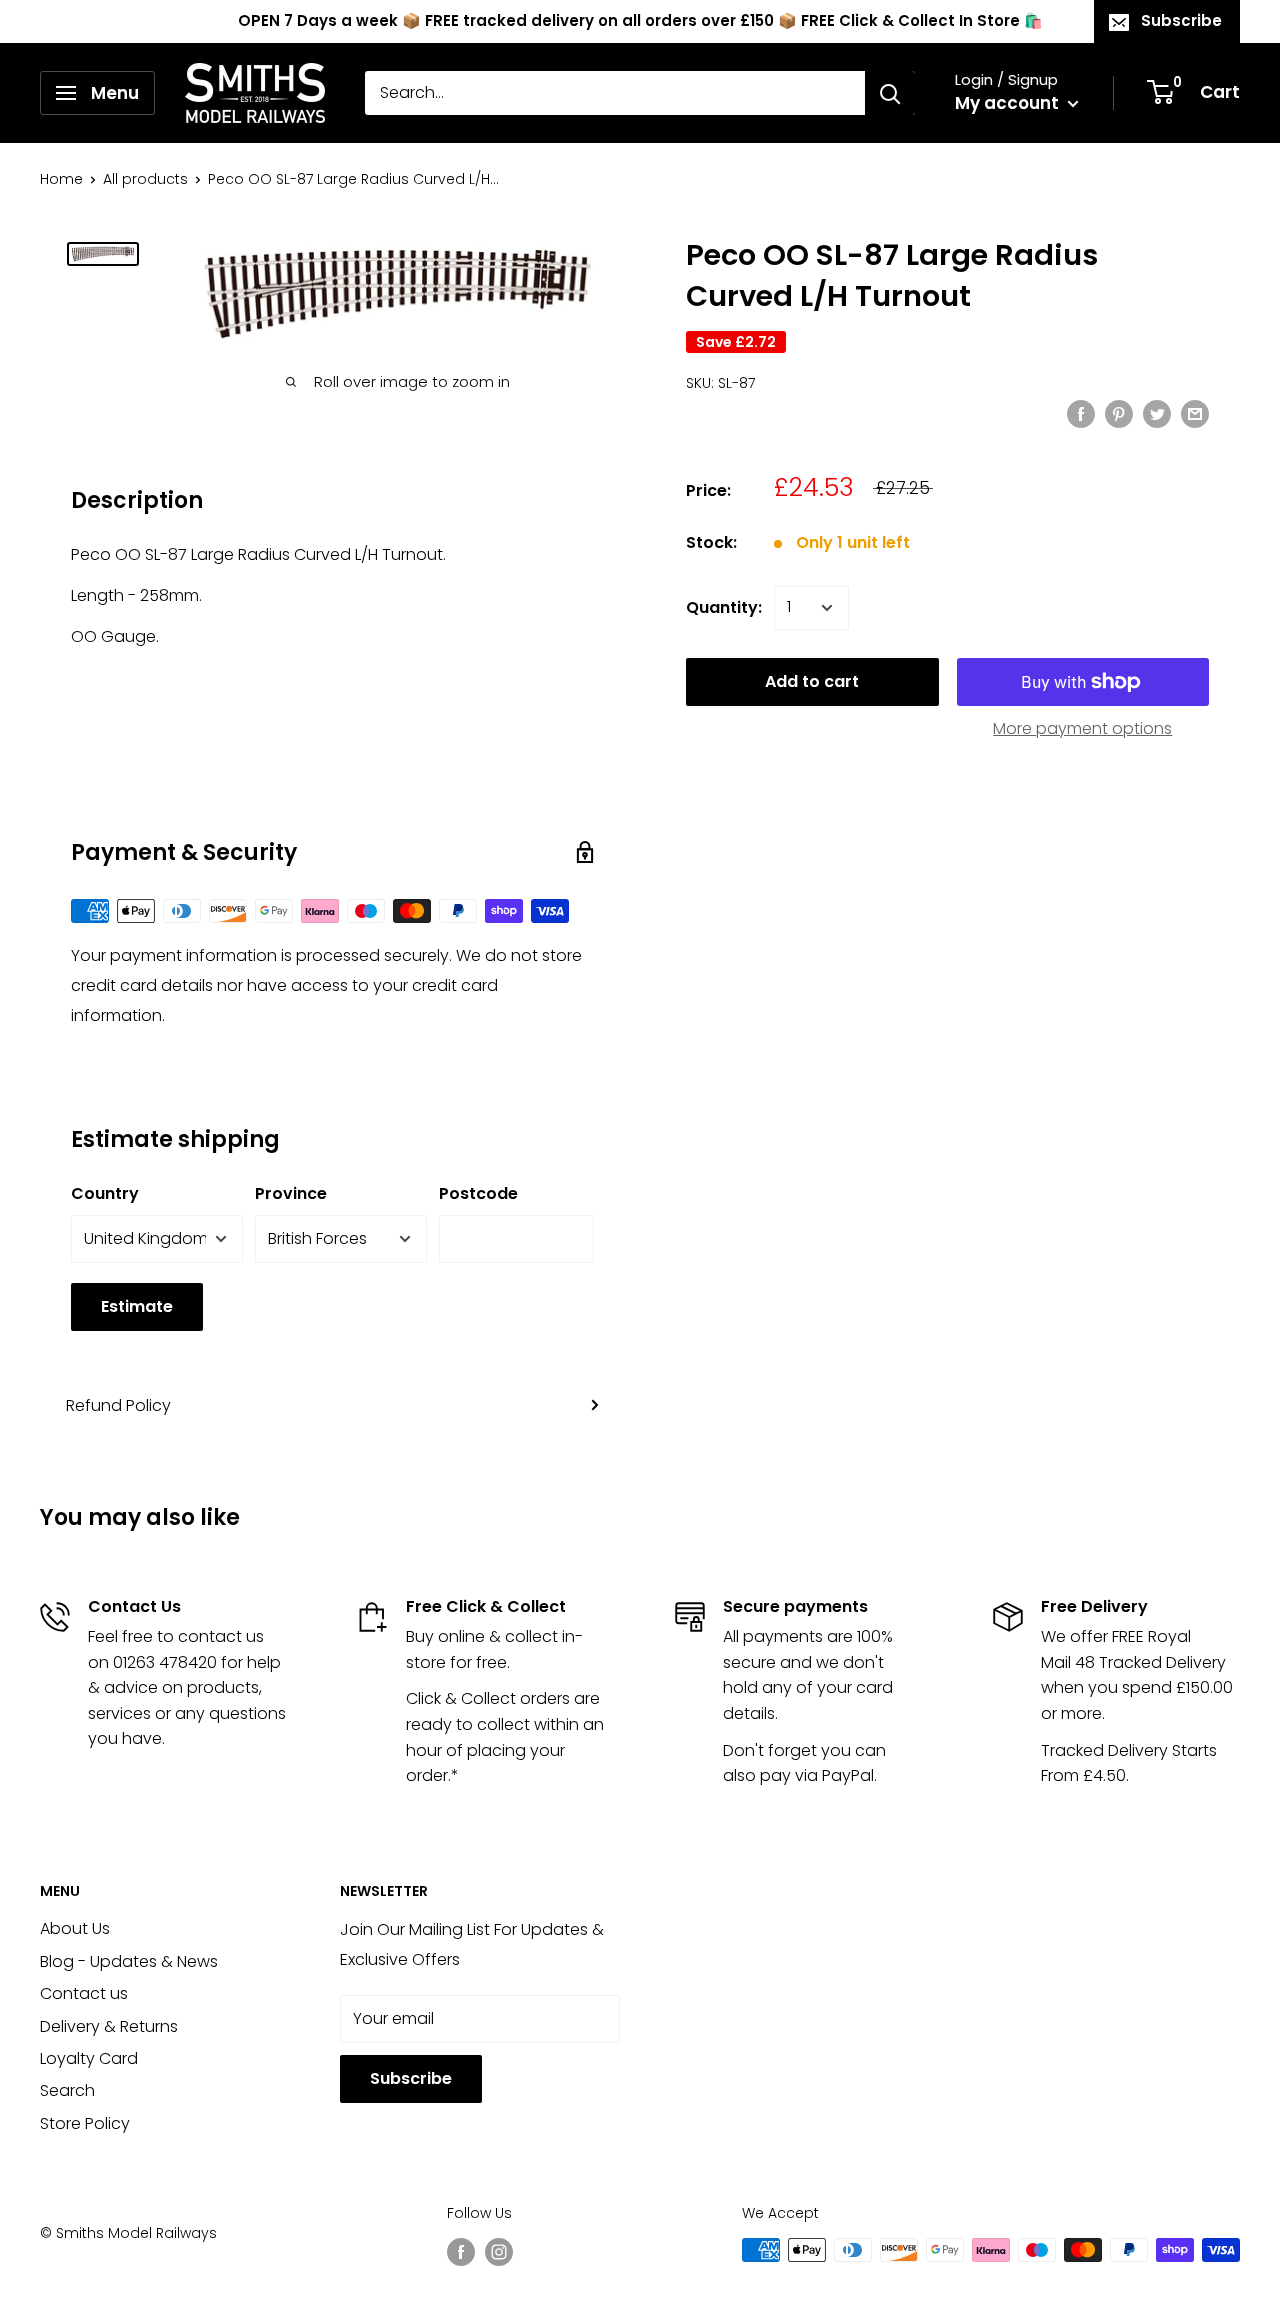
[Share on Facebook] (1081, 413)
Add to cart (812, 681)
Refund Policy (118, 1405)
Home (61, 179)
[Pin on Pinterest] (1119, 413)
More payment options (1082, 728)
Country (105, 1193)
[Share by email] (1195, 413)
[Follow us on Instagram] (499, 2252)
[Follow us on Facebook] (461, 2252)
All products (145, 179)
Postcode (478, 1193)
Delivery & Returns (109, 2026)
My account (1009, 103)
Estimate (137, 1306)
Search (67, 2090)
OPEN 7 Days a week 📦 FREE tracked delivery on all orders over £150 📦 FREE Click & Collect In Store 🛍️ (640, 20)
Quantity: (724, 607)
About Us (75, 1928)
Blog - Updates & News (129, 1961)
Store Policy (85, 2123)
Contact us (84, 1993)
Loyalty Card (89, 2058)
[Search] (890, 93)
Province (291, 1193)
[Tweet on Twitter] (1157, 413)
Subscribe (1181, 20)
